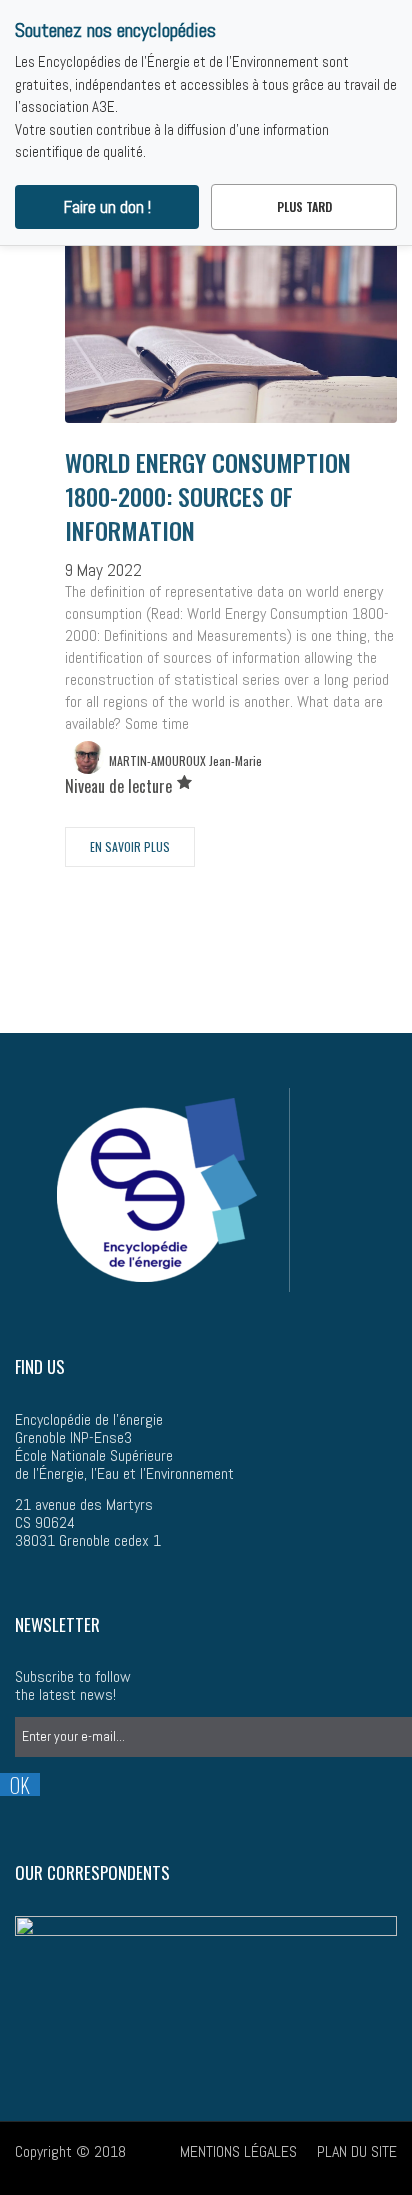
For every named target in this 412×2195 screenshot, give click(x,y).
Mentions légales (238, 2151)
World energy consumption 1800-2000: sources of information (208, 496)
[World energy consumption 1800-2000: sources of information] (231, 346)
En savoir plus (130, 846)
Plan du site (357, 2151)
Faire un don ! (107, 207)
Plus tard (304, 206)
